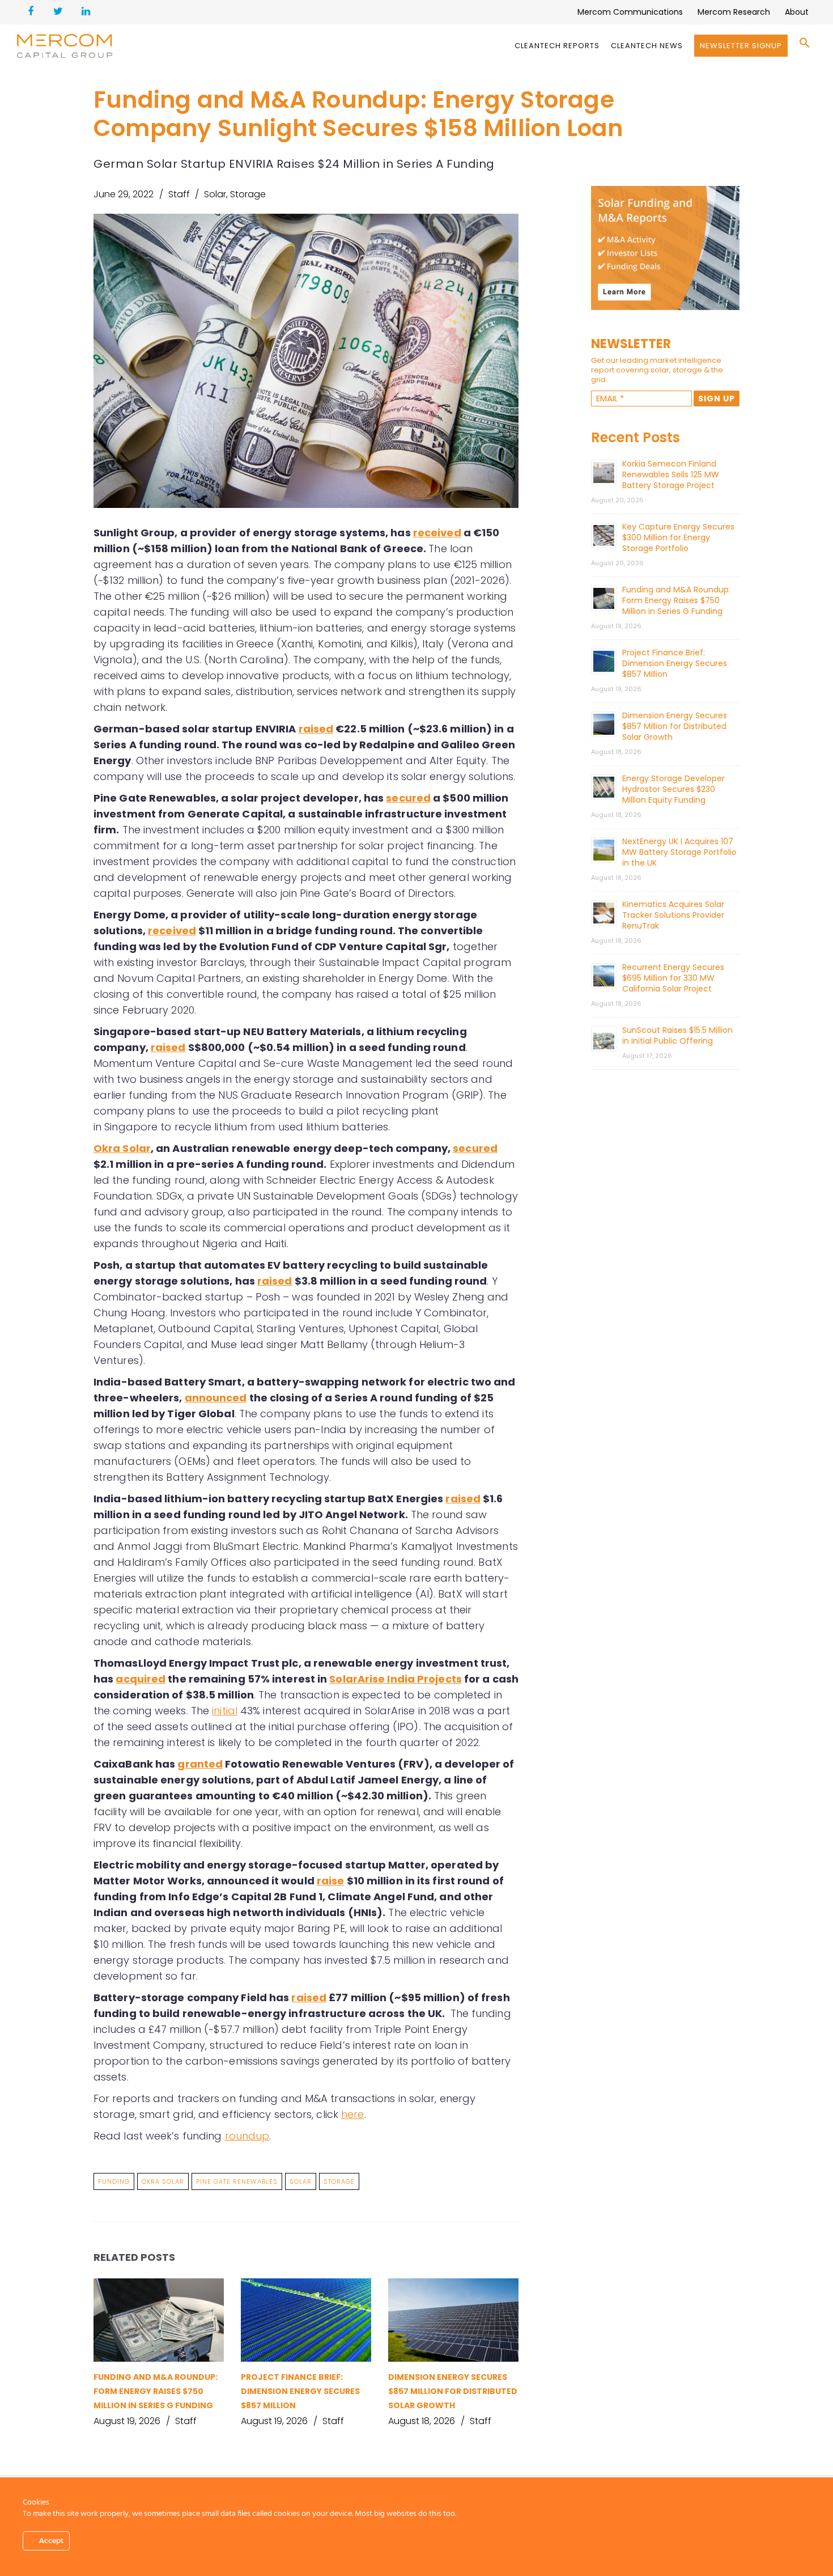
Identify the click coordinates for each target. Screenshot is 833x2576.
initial (225, 1711)
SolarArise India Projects (396, 1679)
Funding (114, 2181)
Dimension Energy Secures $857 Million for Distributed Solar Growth (453, 2391)
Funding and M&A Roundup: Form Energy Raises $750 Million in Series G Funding (156, 2391)
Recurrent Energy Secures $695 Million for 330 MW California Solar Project (673, 978)
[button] (805, 46)
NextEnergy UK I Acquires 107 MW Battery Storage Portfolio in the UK (679, 852)
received (437, 533)
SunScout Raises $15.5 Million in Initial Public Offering (677, 1035)
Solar (215, 194)
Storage (248, 194)
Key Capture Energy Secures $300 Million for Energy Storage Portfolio (678, 537)
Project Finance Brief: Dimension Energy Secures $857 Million (300, 2391)
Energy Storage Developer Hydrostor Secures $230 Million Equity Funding (673, 789)
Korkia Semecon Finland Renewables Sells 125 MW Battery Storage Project (671, 474)
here (352, 2114)
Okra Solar (163, 2181)
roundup (247, 2136)
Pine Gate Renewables (237, 2181)
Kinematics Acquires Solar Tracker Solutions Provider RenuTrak (673, 915)
